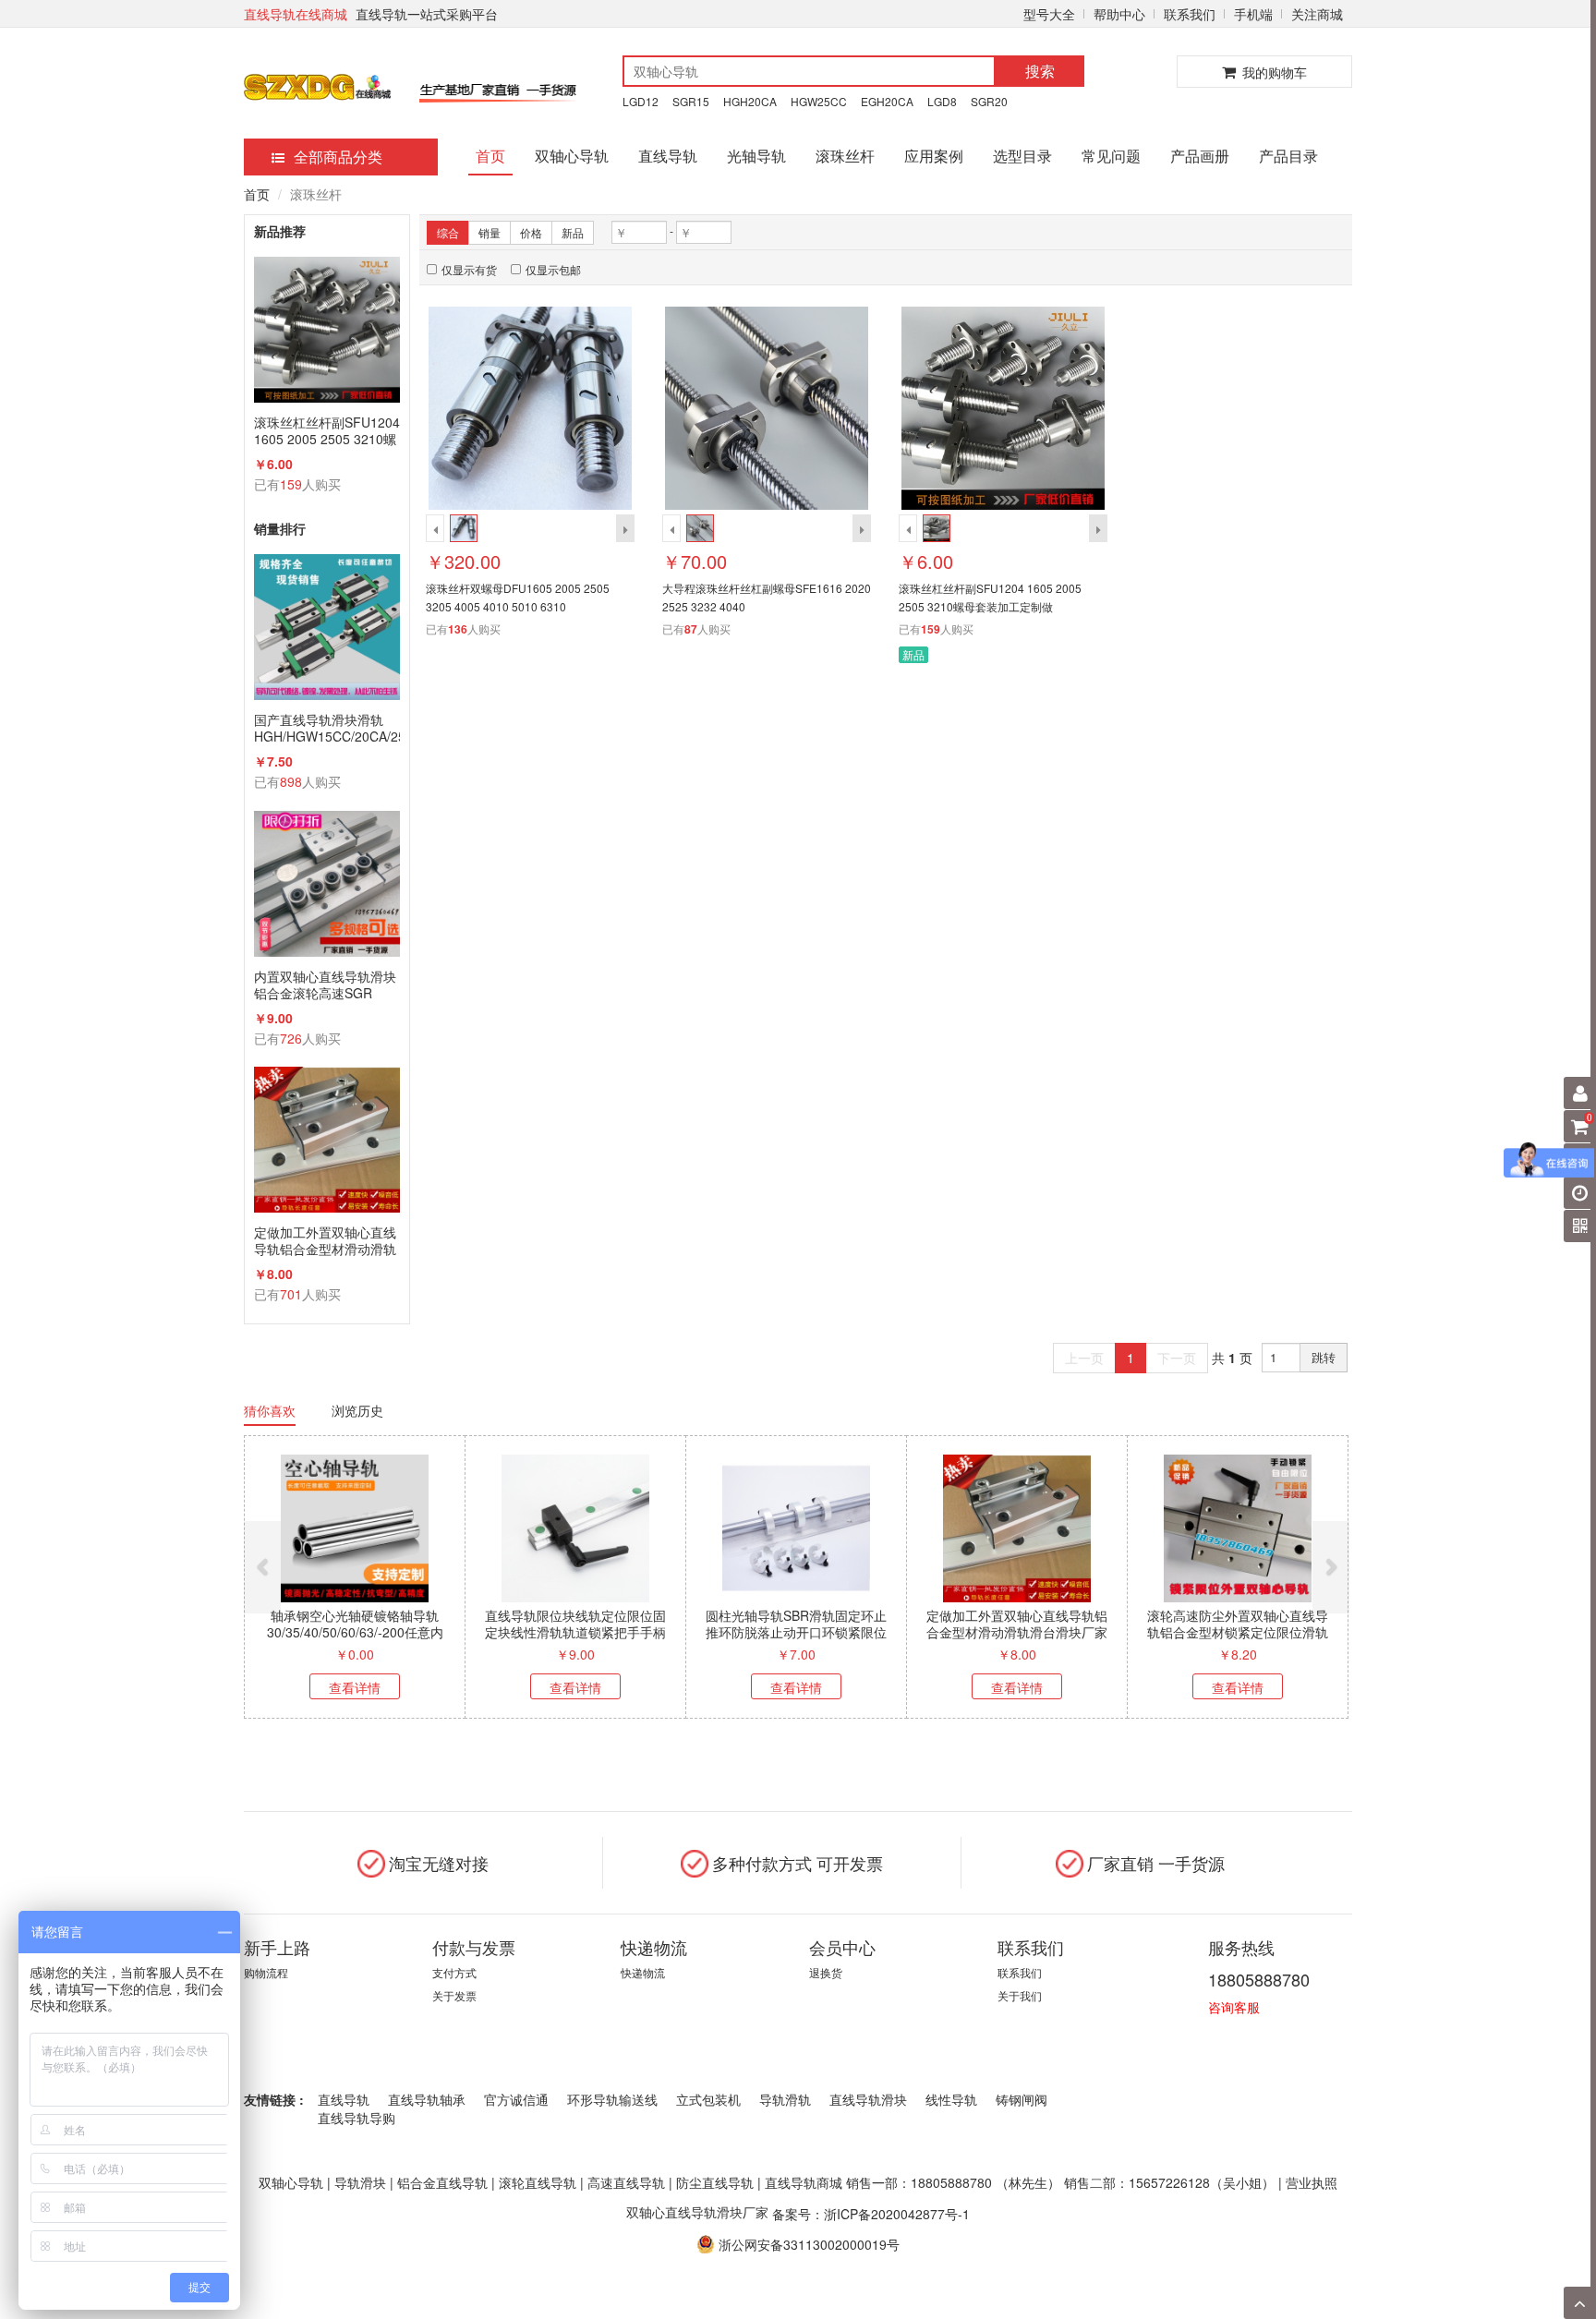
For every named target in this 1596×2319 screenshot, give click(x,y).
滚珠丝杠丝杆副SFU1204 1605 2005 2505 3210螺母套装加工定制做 (327, 430)
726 (291, 1038)
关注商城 (1317, 14)
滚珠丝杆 (845, 156)
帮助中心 (1119, 14)
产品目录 (1288, 156)
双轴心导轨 (572, 156)
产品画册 (1200, 156)
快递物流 (643, 1972)
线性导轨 (951, 2099)
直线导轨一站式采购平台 (427, 14)
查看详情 (355, 1687)
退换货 (826, 1972)
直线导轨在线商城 (296, 14)
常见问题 (1111, 156)
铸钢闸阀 (1022, 2099)
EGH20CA (887, 101)
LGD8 (942, 101)
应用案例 (934, 156)
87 (691, 629)
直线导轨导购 (357, 2118)
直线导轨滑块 (868, 2099)
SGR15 (691, 101)
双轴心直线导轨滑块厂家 (697, 2212)
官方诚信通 (516, 2099)
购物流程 (266, 1972)
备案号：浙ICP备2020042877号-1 (871, 2213)
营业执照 (1312, 2182)
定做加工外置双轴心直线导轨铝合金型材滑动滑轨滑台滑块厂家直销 (325, 1240)
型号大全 (1049, 14)
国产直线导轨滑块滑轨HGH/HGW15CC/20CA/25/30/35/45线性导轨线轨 (327, 728)
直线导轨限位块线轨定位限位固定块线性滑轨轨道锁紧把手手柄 (575, 1624)
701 (291, 1294)
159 (291, 484)
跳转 (1324, 1357)
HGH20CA (750, 101)
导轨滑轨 (785, 2099)
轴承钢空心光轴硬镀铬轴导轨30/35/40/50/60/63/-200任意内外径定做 (355, 1632)
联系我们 (1190, 14)
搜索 (1040, 71)
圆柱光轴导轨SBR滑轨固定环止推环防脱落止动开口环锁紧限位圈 (796, 1632)
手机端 (1253, 14)
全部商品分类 (338, 157)
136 (458, 629)
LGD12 (641, 101)
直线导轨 (668, 156)
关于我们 (1020, 1995)
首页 (490, 156)
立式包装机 (708, 2099)
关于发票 (454, 1995)
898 (291, 781)
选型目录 (1022, 156)
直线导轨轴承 (427, 2099)
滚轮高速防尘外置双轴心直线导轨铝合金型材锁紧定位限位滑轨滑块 (1238, 1632)
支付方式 (454, 1972)
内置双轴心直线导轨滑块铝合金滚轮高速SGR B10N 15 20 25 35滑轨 (325, 984)
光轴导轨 (756, 156)
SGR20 (989, 101)
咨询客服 (1234, 2007)
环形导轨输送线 (612, 2099)
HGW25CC (819, 101)
